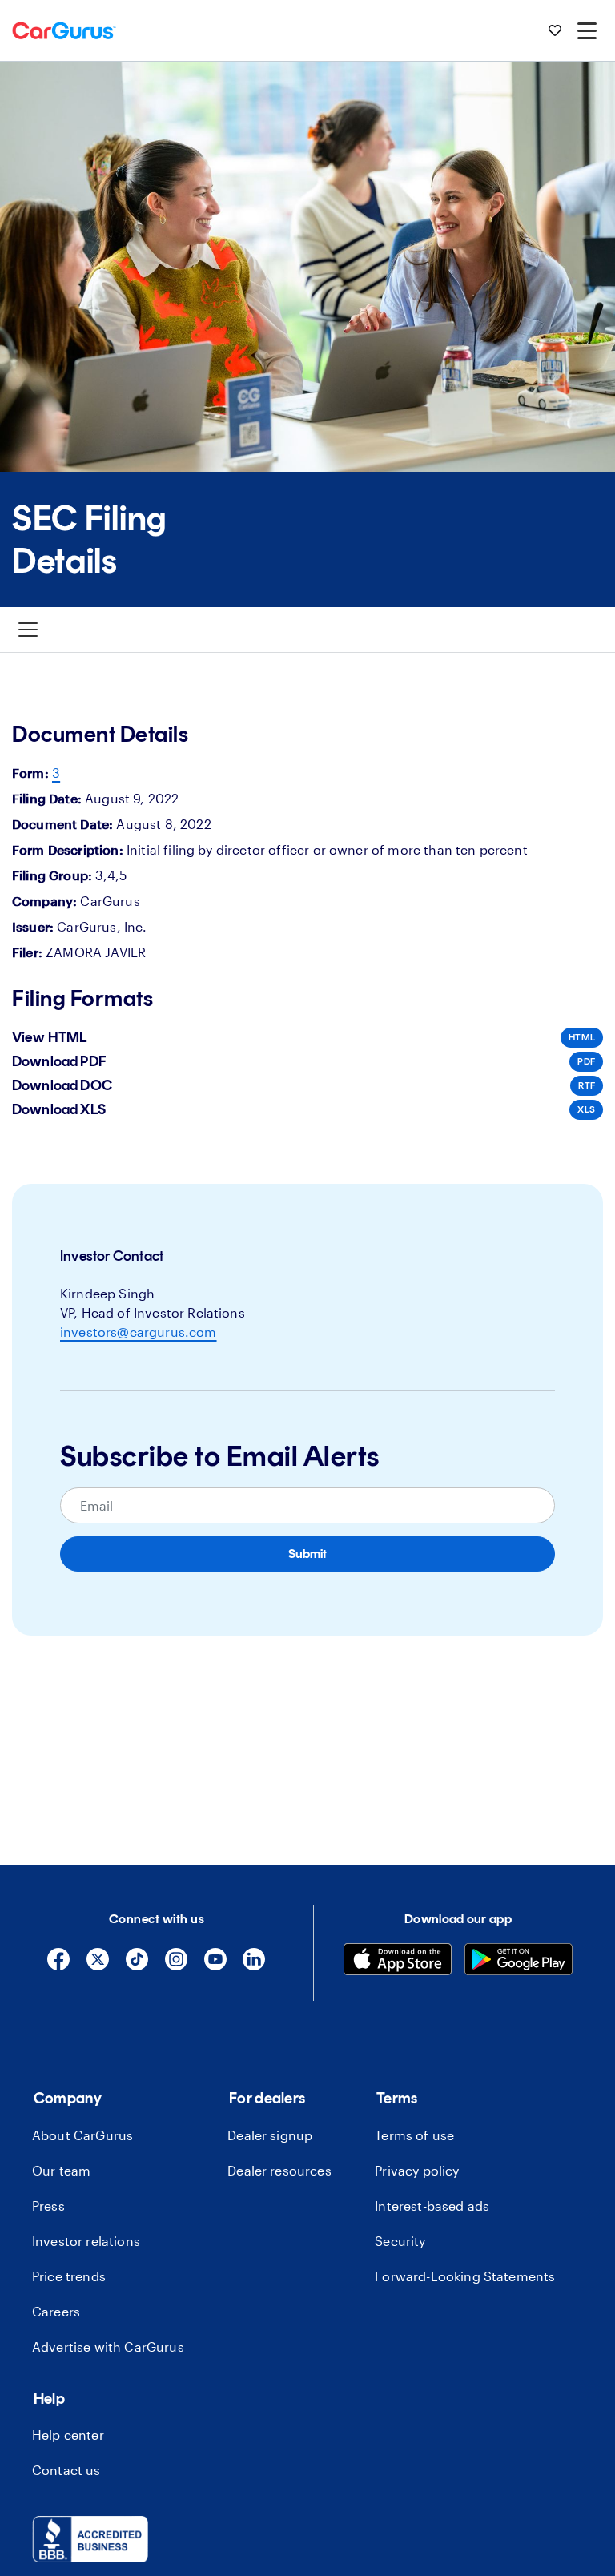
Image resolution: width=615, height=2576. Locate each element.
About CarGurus (82, 2135)
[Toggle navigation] (28, 630)
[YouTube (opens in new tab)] (215, 1966)
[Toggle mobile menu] (587, 30)
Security (400, 2241)
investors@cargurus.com (139, 1332)
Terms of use (414, 2135)
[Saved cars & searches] (555, 30)
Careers (56, 2311)
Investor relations (86, 2241)
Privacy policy (417, 2170)
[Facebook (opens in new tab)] (58, 1966)
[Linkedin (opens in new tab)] (254, 1966)
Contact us (66, 2470)
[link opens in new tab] (90, 2557)
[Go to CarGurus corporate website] (64, 30)
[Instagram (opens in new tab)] (176, 1966)
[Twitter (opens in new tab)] (98, 1966)
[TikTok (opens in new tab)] (137, 1966)
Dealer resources (279, 2170)
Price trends (69, 2276)
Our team (61, 2170)
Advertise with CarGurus (108, 2347)
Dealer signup (270, 2135)
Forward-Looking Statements (465, 2276)
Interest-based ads (432, 2206)
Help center (68, 2435)
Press (48, 2206)
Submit (307, 1554)
